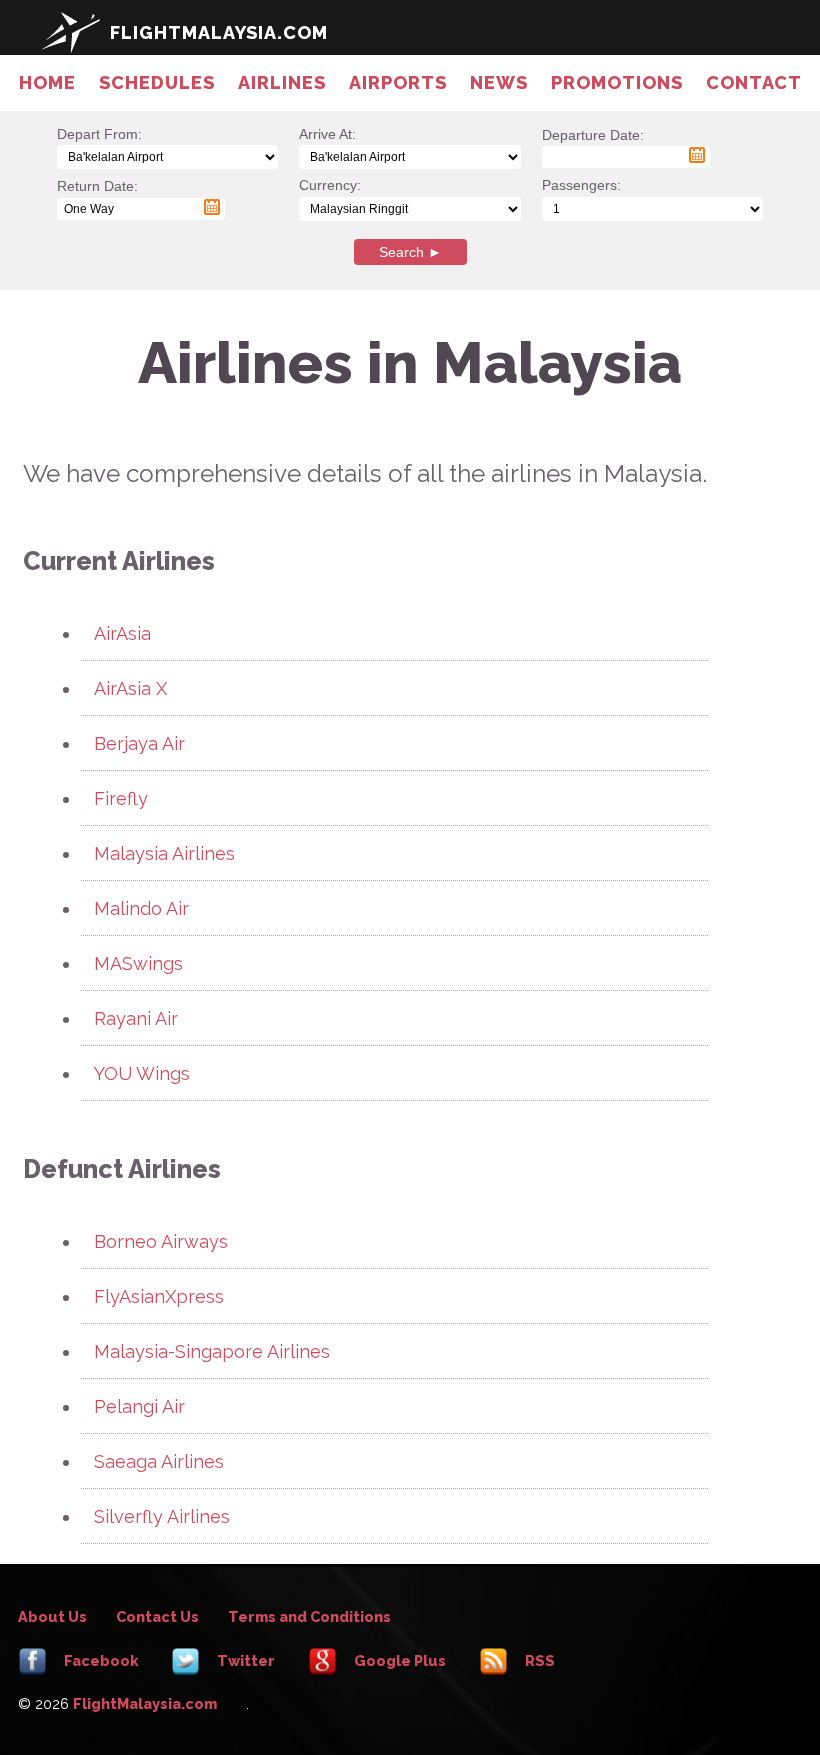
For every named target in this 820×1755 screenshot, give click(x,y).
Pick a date (697, 155)
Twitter (244, 1660)
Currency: (330, 185)
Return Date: (97, 196)
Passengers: (581, 185)
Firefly (121, 798)
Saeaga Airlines (159, 1461)
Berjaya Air (139, 743)
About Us (52, 1616)
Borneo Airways (161, 1241)
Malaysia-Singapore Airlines (212, 1351)
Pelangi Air (139, 1406)
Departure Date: (593, 145)
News (499, 82)
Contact (754, 82)
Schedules (157, 82)
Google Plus (398, 1660)
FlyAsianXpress (159, 1296)
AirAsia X (130, 688)
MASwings (138, 963)
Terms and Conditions (309, 1616)
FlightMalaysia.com (145, 1703)
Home (47, 82)
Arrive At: (327, 134)
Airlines (282, 82)
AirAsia (122, 633)
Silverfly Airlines (162, 1516)
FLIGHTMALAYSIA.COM (219, 32)
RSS (538, 1660)
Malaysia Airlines (164, 853)
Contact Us (157, 1616)
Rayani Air (136, 1018)
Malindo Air (141, 908)
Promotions (617, 82)
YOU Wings (142, 1073)
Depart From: (99, 134)
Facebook (99, 1660)
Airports (398, 82)
